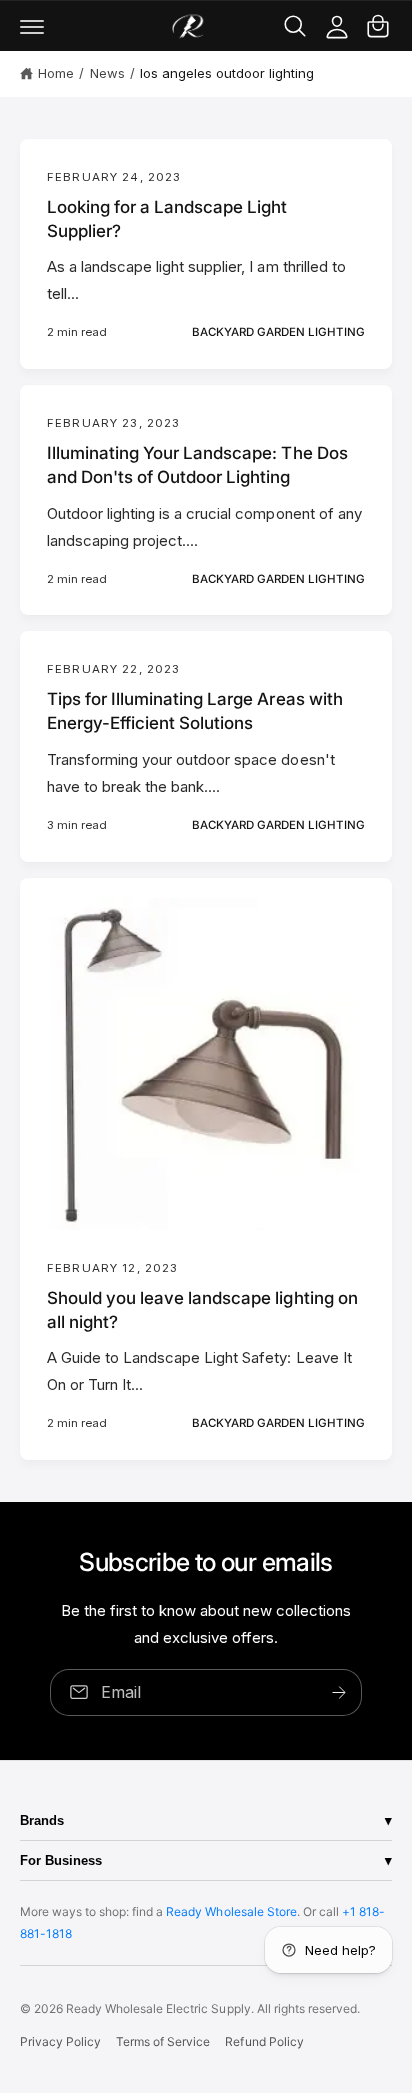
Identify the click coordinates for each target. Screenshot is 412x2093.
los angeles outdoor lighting (227, 73)
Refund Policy (264, 2041)
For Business (61, 1860)
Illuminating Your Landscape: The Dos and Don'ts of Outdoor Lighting (197, 465)
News (107, 73)
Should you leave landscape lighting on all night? (202, 1310)
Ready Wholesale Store (231, 1911)
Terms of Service (163, 2041)
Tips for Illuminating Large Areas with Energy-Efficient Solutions (195, 711)
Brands (42, 1820)
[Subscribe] (339, 1691)
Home (56, 73)
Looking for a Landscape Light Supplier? (167, 219)
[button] (32, 26)
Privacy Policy (60, 2041)
